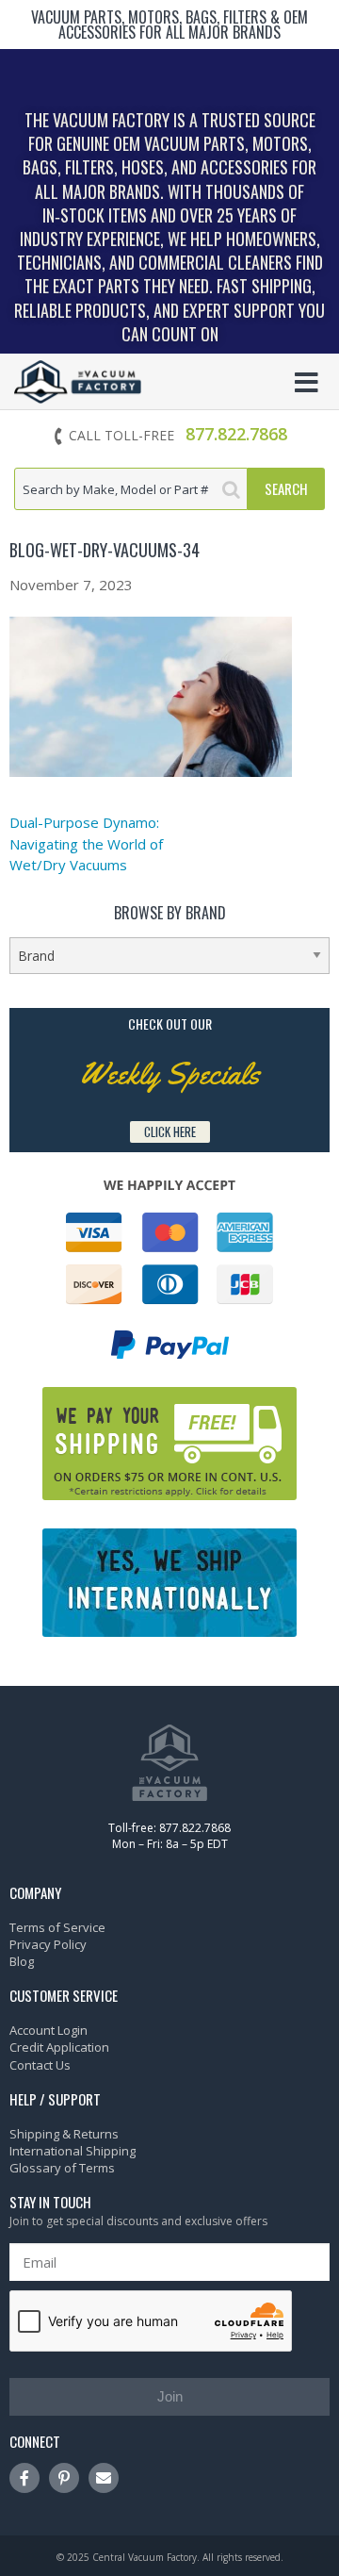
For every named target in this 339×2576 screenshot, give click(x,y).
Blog (22, 1961)
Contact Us (40, 2065)
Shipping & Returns (64, 2134)
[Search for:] (131, 489)
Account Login (48, 2030)
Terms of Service (57, 1927)
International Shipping (73, 2151)
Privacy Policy (48, 1944)
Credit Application (59, 2047)
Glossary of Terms (62, 2168)
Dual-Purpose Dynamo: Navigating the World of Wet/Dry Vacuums (86, 843)
